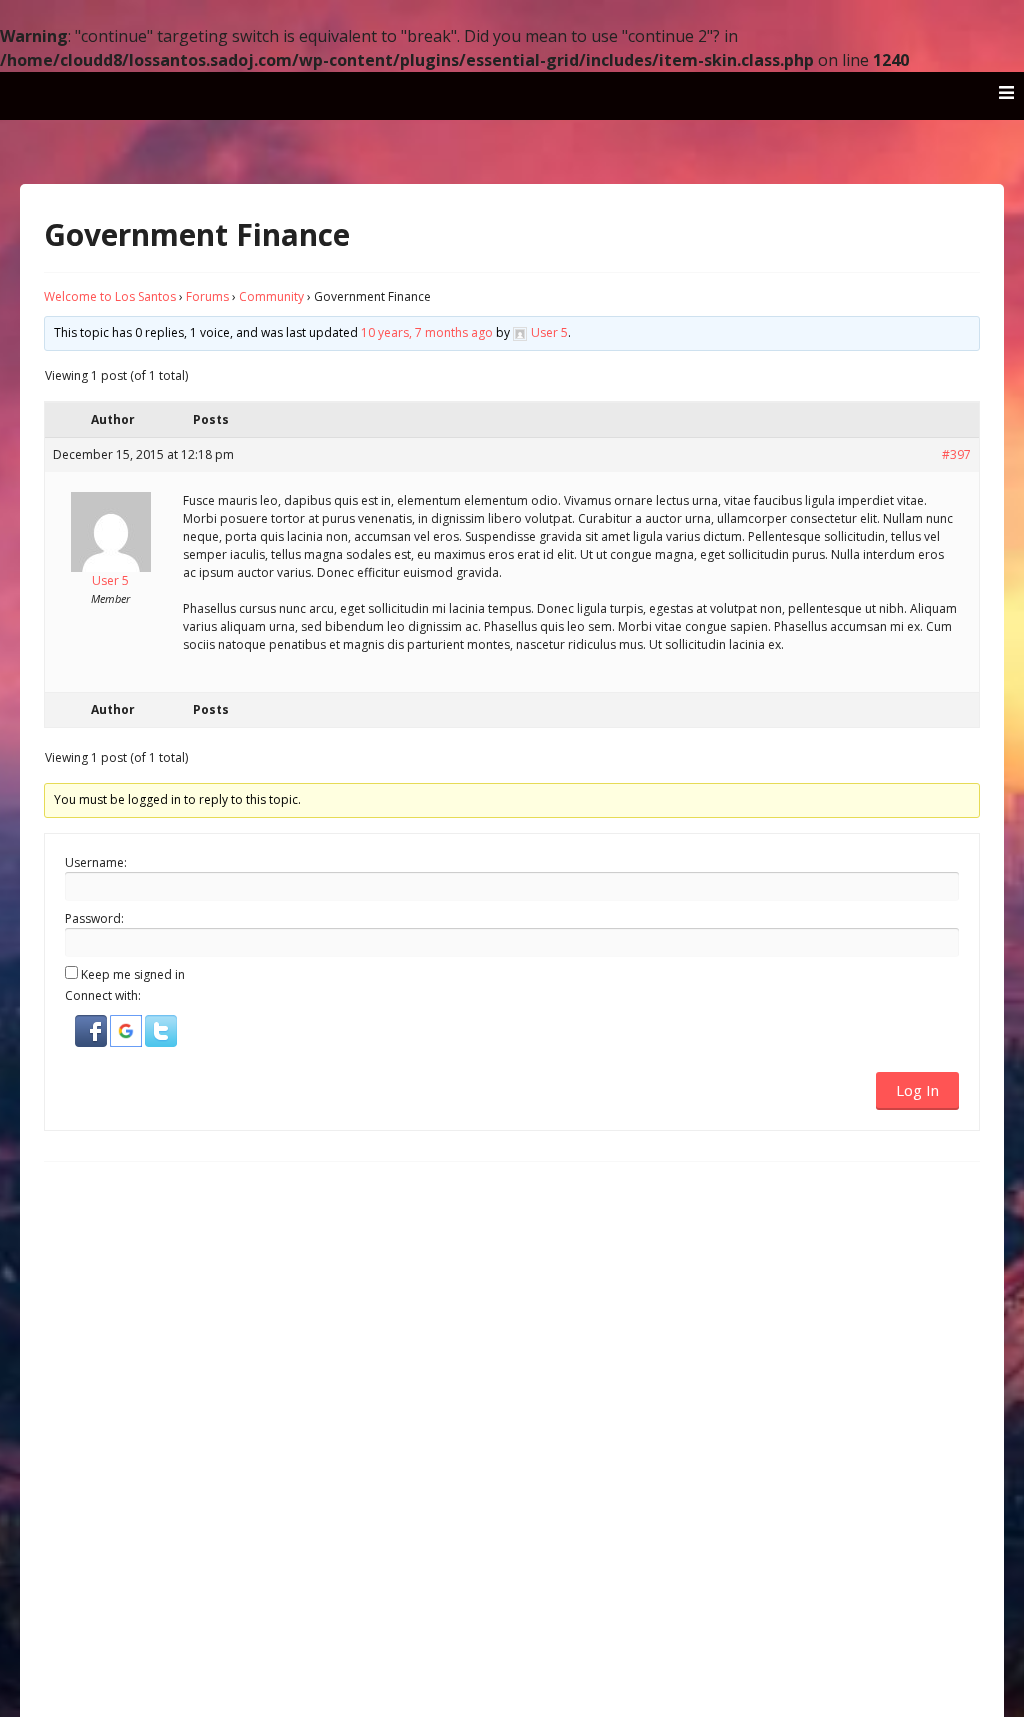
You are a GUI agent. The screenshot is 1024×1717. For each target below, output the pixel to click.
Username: (96, 862)
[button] (92, 1042)
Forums (207, 296)
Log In (917, 1090)
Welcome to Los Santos (110, 296)
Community (271, 296)
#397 (956, 454)
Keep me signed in (133, 974)
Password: (94, 918)
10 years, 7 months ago (427, 332)
